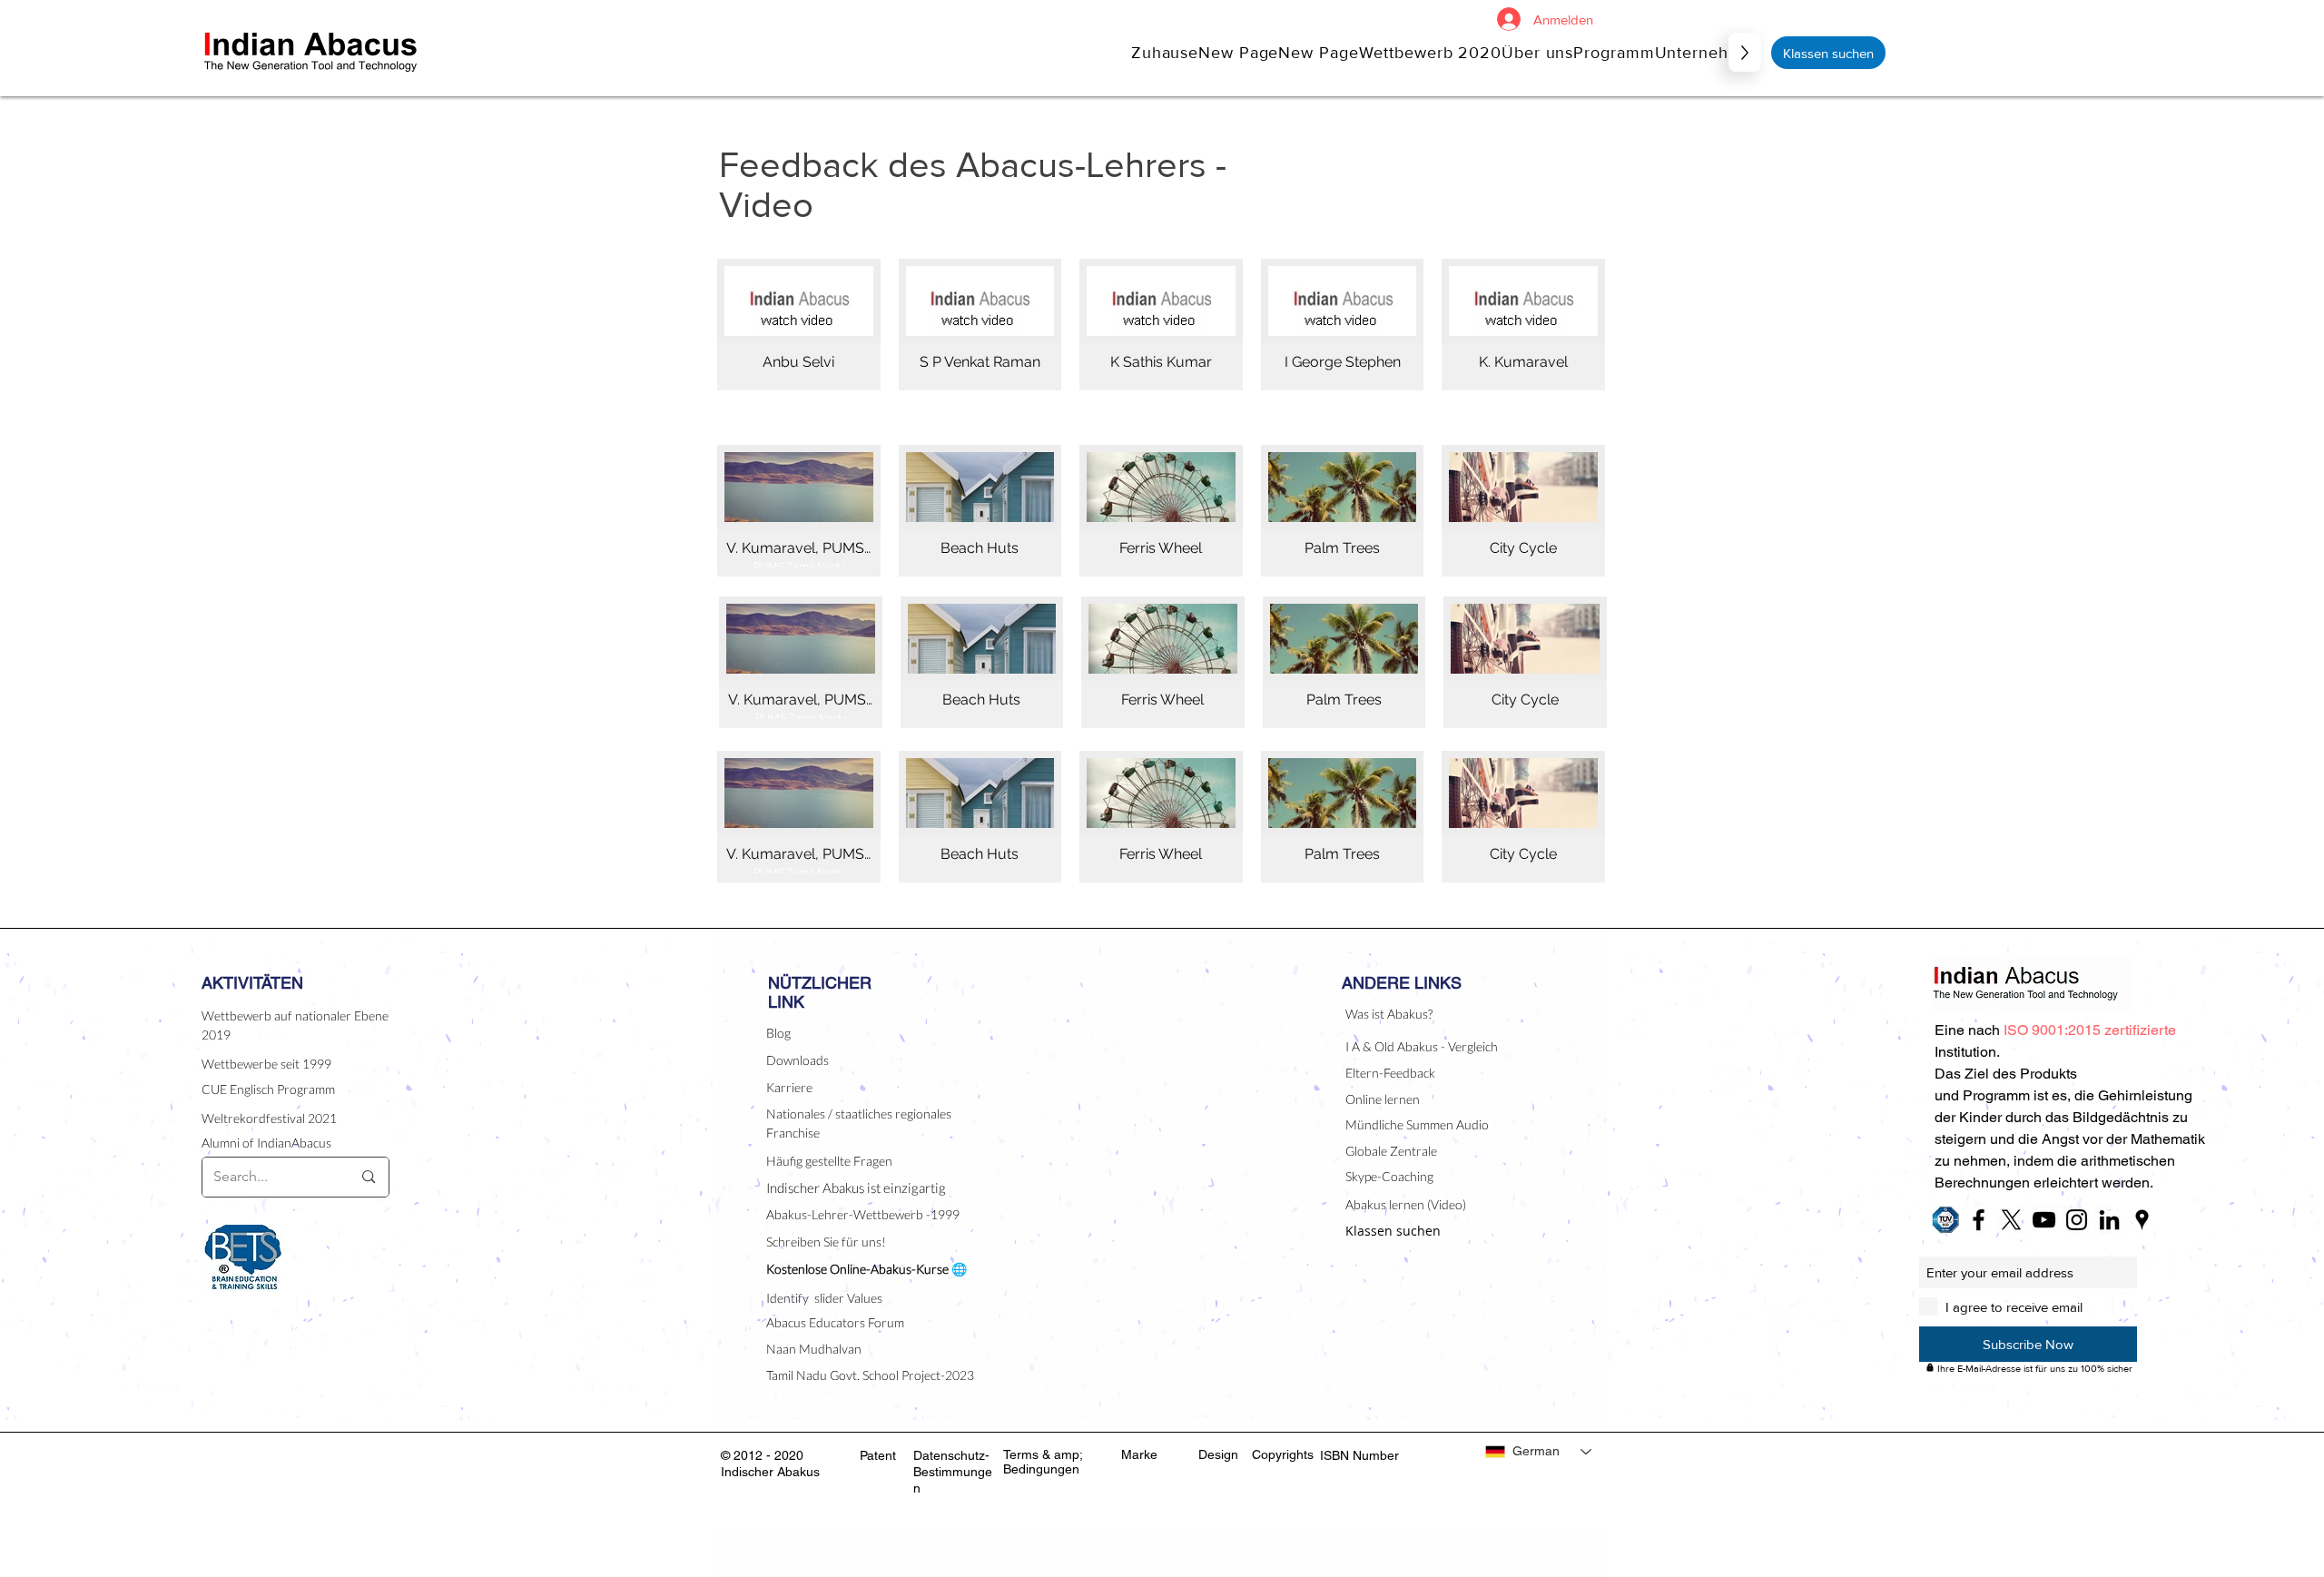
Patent (878, 1455)
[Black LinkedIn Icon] (2109, 1220)
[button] (1537, 52)
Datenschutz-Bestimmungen (953, 1472)
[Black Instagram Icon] (2077, 1220)
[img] (980, 325)
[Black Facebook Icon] (1979, 1220)
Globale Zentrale (1391, 1151)
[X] (2011, 1220)
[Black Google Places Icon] (2142, 1220)
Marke (1139, 1454)
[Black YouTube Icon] (2044, 1220)
